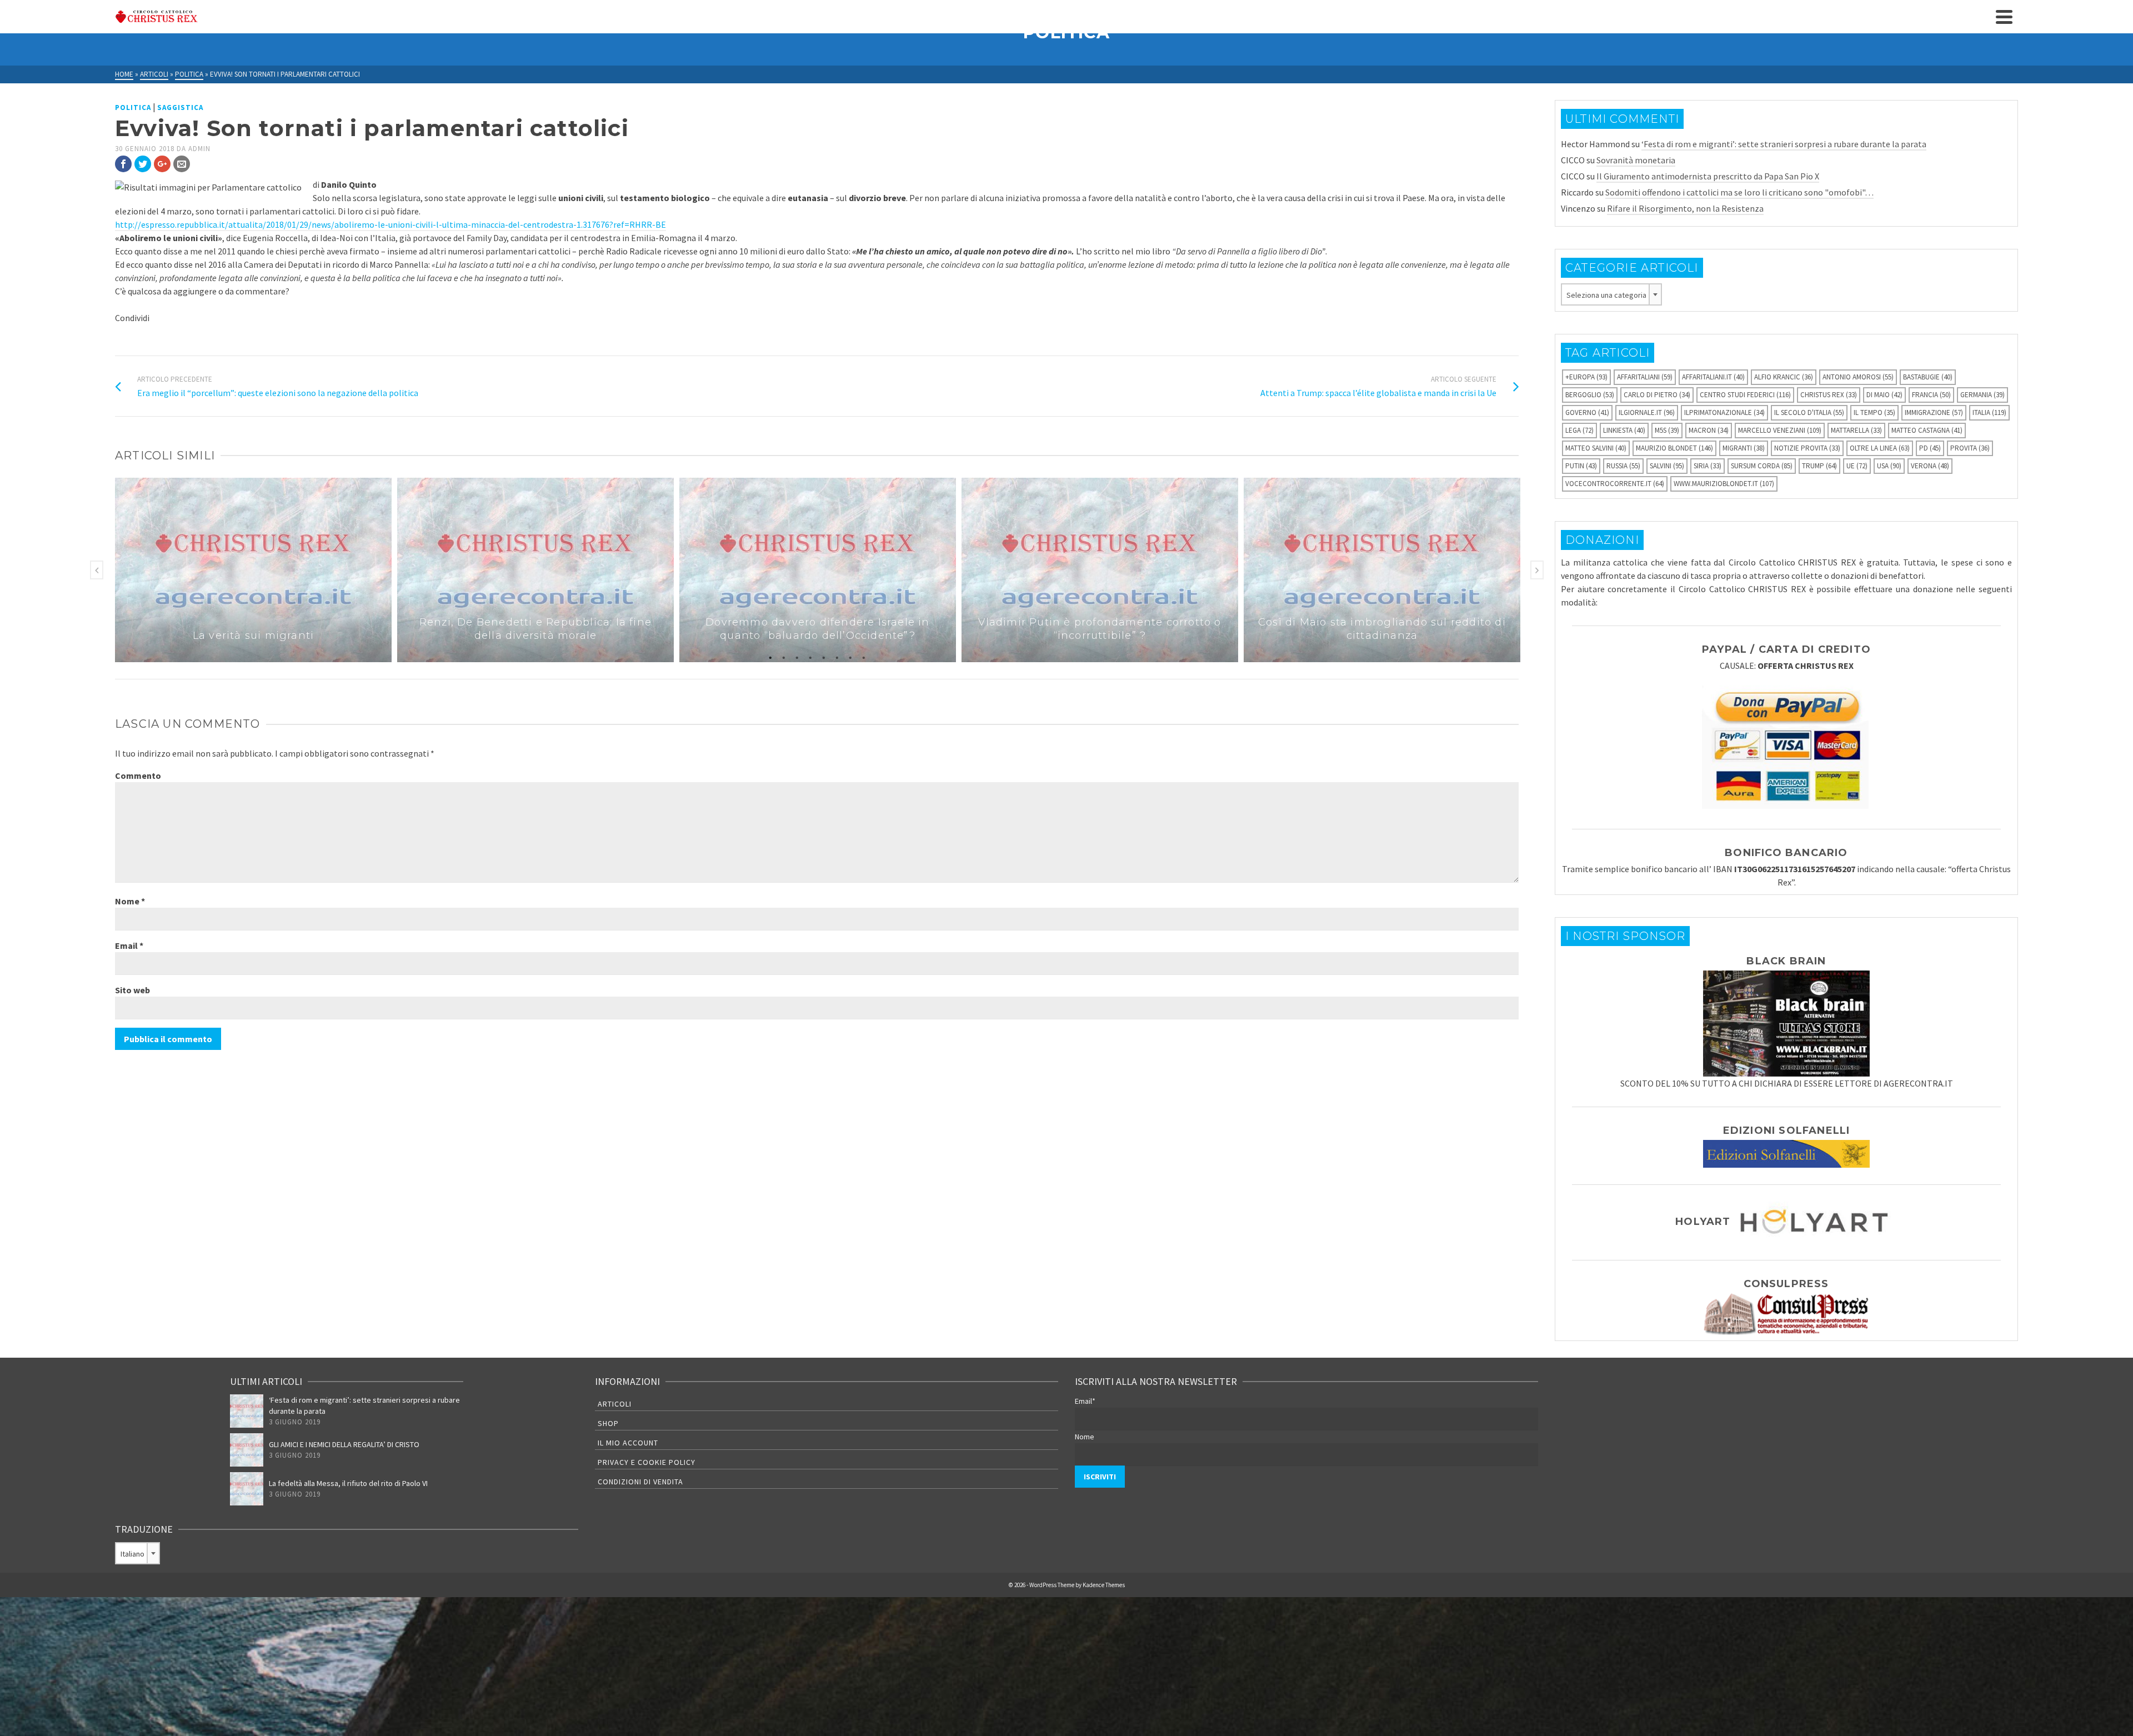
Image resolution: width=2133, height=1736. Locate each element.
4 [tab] (810, 657)
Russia (1623, 466)
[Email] (182, 164)
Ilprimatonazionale (1724, 412)
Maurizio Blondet (1674, 448)
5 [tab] (824, 657)
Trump (1819, 466)
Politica (133, 107)
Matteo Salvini (1596, 448)
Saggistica (180, 107)
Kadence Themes (1104, 1585)
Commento (138, 776)
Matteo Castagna (1927, 430)
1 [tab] (770, 657)
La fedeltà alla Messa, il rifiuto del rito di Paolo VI (348, 1483)
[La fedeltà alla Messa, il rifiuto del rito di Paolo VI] (247, 1489)
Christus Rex (1829, 395)
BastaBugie (1928, 377)
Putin (1581, 466)
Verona (1930, 466)
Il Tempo (1874, 412)
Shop (608, 1423)
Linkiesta (1624, 430)
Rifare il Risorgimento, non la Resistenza (1685, 208)
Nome (130, 901)
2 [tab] (784, 657)
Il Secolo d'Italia (1809, 412)
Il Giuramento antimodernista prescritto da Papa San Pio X (1708, 176)
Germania (1982, 395)
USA (1889, 466)
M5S (1667, 430)
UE (1857, 466)
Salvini (1667, 466)
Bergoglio (1590, 395)
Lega (1579, 430)
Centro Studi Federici (1745, 395)
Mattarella (1856, 430)
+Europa (1586, 377)
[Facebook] (123, 164)
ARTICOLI (615, 1404)
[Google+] (162, 164)
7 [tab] (850, 657)
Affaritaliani (1645, 377)
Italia (1989, 412)
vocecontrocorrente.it (1615, 484)
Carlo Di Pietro (1657, 395)
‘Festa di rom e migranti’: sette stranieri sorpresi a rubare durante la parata (1784, 144)
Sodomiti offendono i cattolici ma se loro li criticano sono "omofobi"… (1739, 192)
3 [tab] (797, 657)
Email (129, 945)
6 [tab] (837, 657)
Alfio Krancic (1784, 377)
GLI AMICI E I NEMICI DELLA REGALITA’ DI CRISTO (344, 1444)
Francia (1931, 395)
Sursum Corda (1762, 466)
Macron (1709, 430)
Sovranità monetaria (1636, 160)
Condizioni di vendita (640, 1482)
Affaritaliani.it (1713, 377)
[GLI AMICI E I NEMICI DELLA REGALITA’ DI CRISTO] (247, 1450)
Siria (1708, 466)
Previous (97, 570)
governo (1587, 412)
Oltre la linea (1880, 448)
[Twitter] (143, 164)
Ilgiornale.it (1647, 412)
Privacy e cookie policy (647, 1462)
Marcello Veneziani (1780, 430)
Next (1537, 570)
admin (199, 149)
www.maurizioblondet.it (1724, 484)
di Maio (1884, 395)
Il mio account (628, 1443)
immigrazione (1934, 412)
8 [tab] (864, 657)
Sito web (132, 990)
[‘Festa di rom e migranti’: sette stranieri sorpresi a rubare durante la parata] (247, 1411)
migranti (1744, 448)
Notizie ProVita (1807, 448)
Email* (1085, 1401)
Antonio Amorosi (1858, 377)
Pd (1930, 448)
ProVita (1970, 448)
